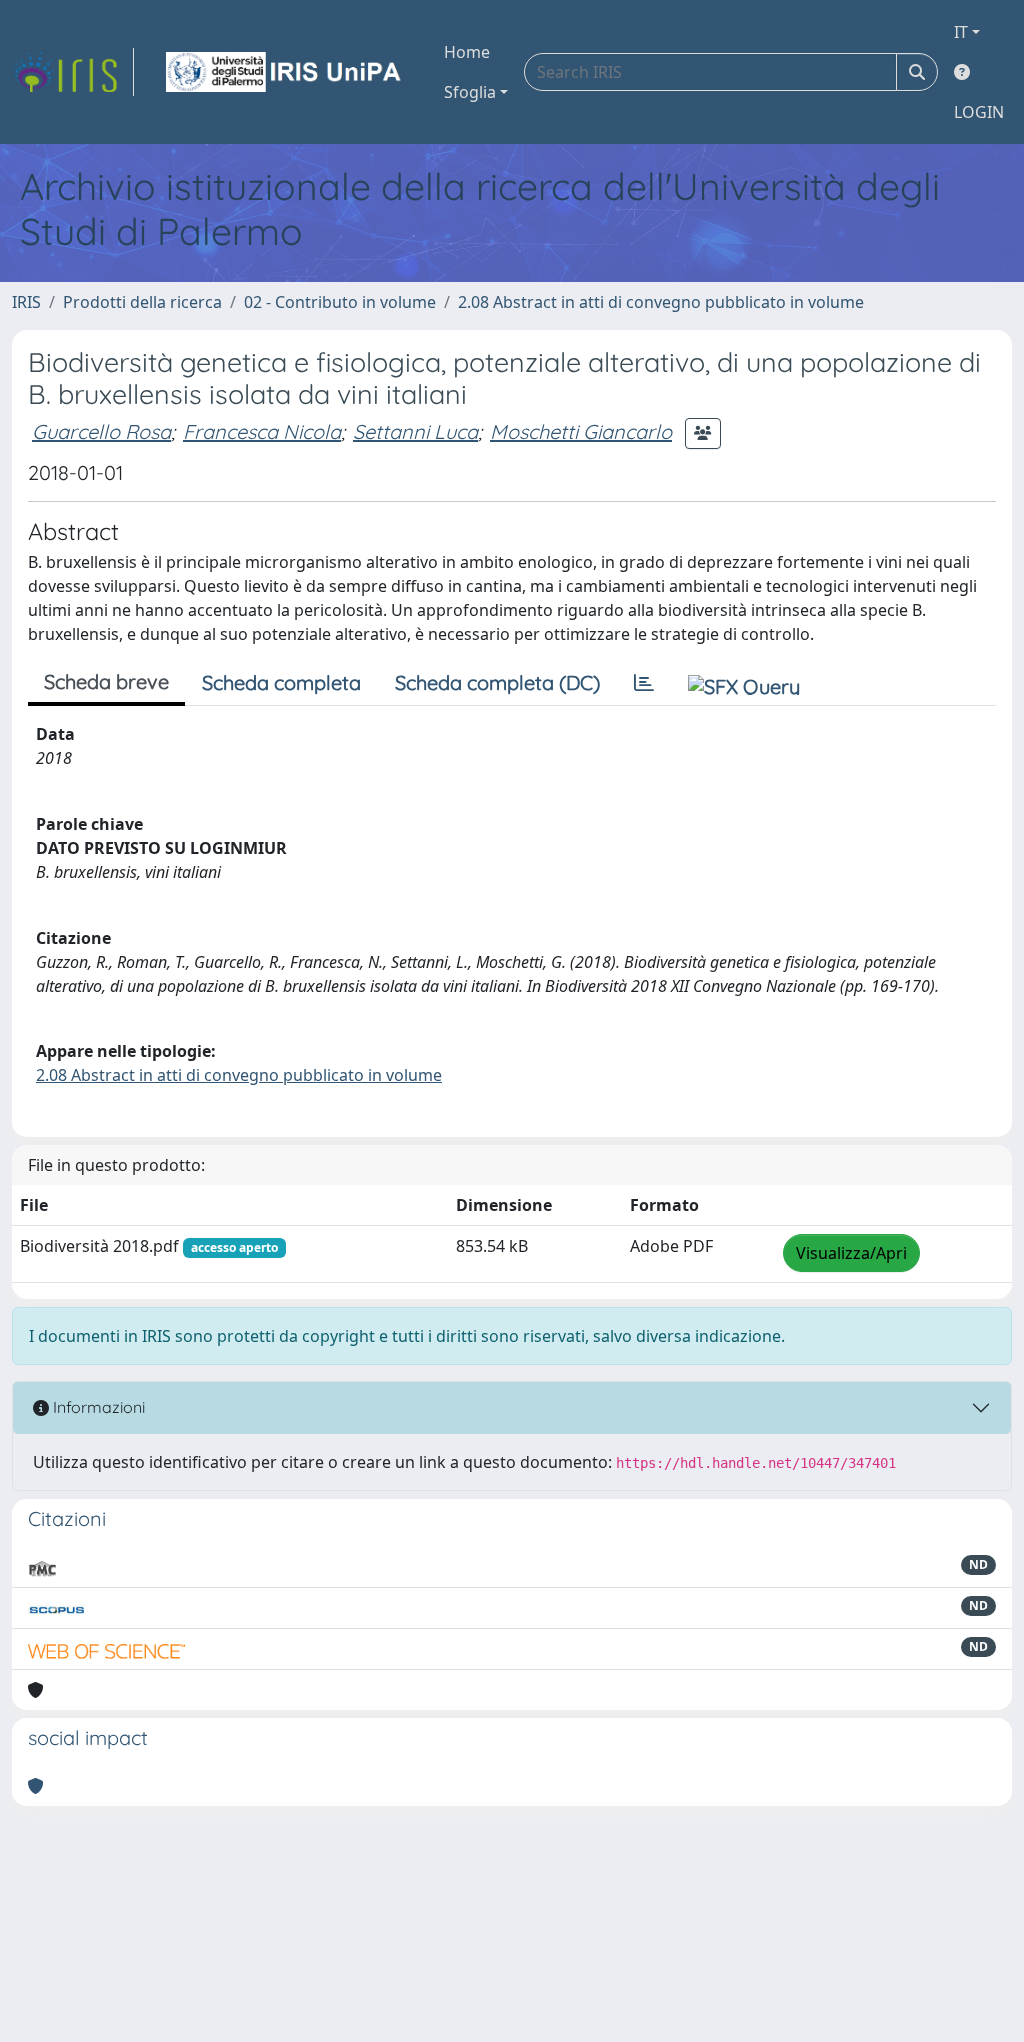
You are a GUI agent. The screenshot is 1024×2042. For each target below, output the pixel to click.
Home (467, 52)
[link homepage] (73, 72)
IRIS (26, 302)
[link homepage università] (285, 72)
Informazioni (97, 1407)
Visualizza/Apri (851, 1253)
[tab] (644, 683)
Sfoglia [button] (470, 92)
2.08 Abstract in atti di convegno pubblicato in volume (661, 302)
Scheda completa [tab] (281, 682)
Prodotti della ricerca (142, 302)
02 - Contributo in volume (340, 302)
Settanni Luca (415, 431)
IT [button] (961, 32)
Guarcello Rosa (101, 431)
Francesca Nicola (262, 431)
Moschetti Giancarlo (581, 431)
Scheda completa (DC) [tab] (497, 682)
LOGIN (979, 112)
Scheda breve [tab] (106, 681)
